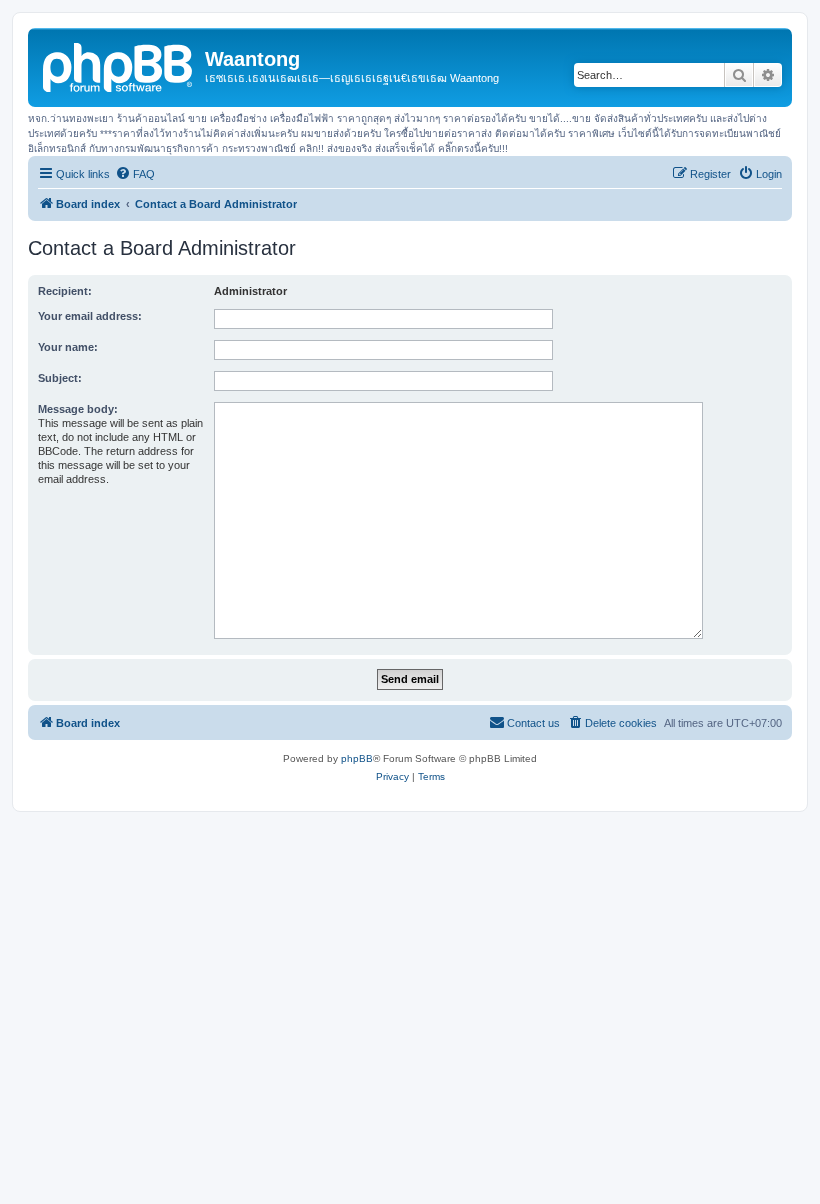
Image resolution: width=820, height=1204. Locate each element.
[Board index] (119, 65)
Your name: (68, 347)
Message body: (78, 409)
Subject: (60, 378)
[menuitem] (135, 174)
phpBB (357, 758)
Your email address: (90, 316)
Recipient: (65, 291)
